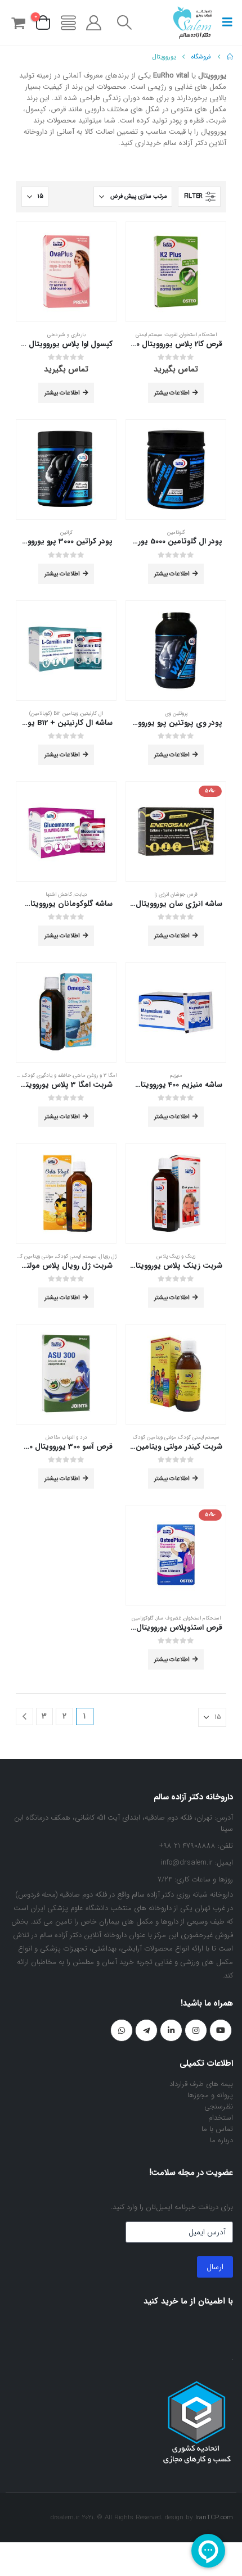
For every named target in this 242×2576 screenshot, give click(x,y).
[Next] (24, 1716)
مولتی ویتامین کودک (32, 1256)
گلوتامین (176, 532)
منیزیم (176, 1075)
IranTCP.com (214, 2518)
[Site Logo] (192, 22)
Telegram (146, 2030)
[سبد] (18, 23)
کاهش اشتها (59, 894)
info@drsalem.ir (187, 1863)
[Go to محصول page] (176, 272)
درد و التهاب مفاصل (66, 1437)
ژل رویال (108, 1256)
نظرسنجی (219, 2106)
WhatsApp (122, 2030)
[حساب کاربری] (94, 23)
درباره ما (221, 2140)
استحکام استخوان (198, 335)
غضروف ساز (169, 1618)
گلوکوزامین (143, 1618)
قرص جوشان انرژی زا (176, 894)
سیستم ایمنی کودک (76, 1256)
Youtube (221, 2030)
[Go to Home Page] (230, 57)
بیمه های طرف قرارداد (201, 2084)
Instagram (196, 2030)
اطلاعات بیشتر (172, 393)
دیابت (81, 894)
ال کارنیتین (92, 713)
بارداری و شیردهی (66, 335)
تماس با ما (217, 2129)
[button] (224, 22)
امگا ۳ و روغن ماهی (95, 1075)
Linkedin (171, 2030)
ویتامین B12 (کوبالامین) (54, 713)
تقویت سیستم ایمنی (156, 335)
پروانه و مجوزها (210, 2095)
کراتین (66, 532)
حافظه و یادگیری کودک (47, 1075)
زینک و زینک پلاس (176, 1256)
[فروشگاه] (68, 23)
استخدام (221, 2118)
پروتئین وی (176, 713)
